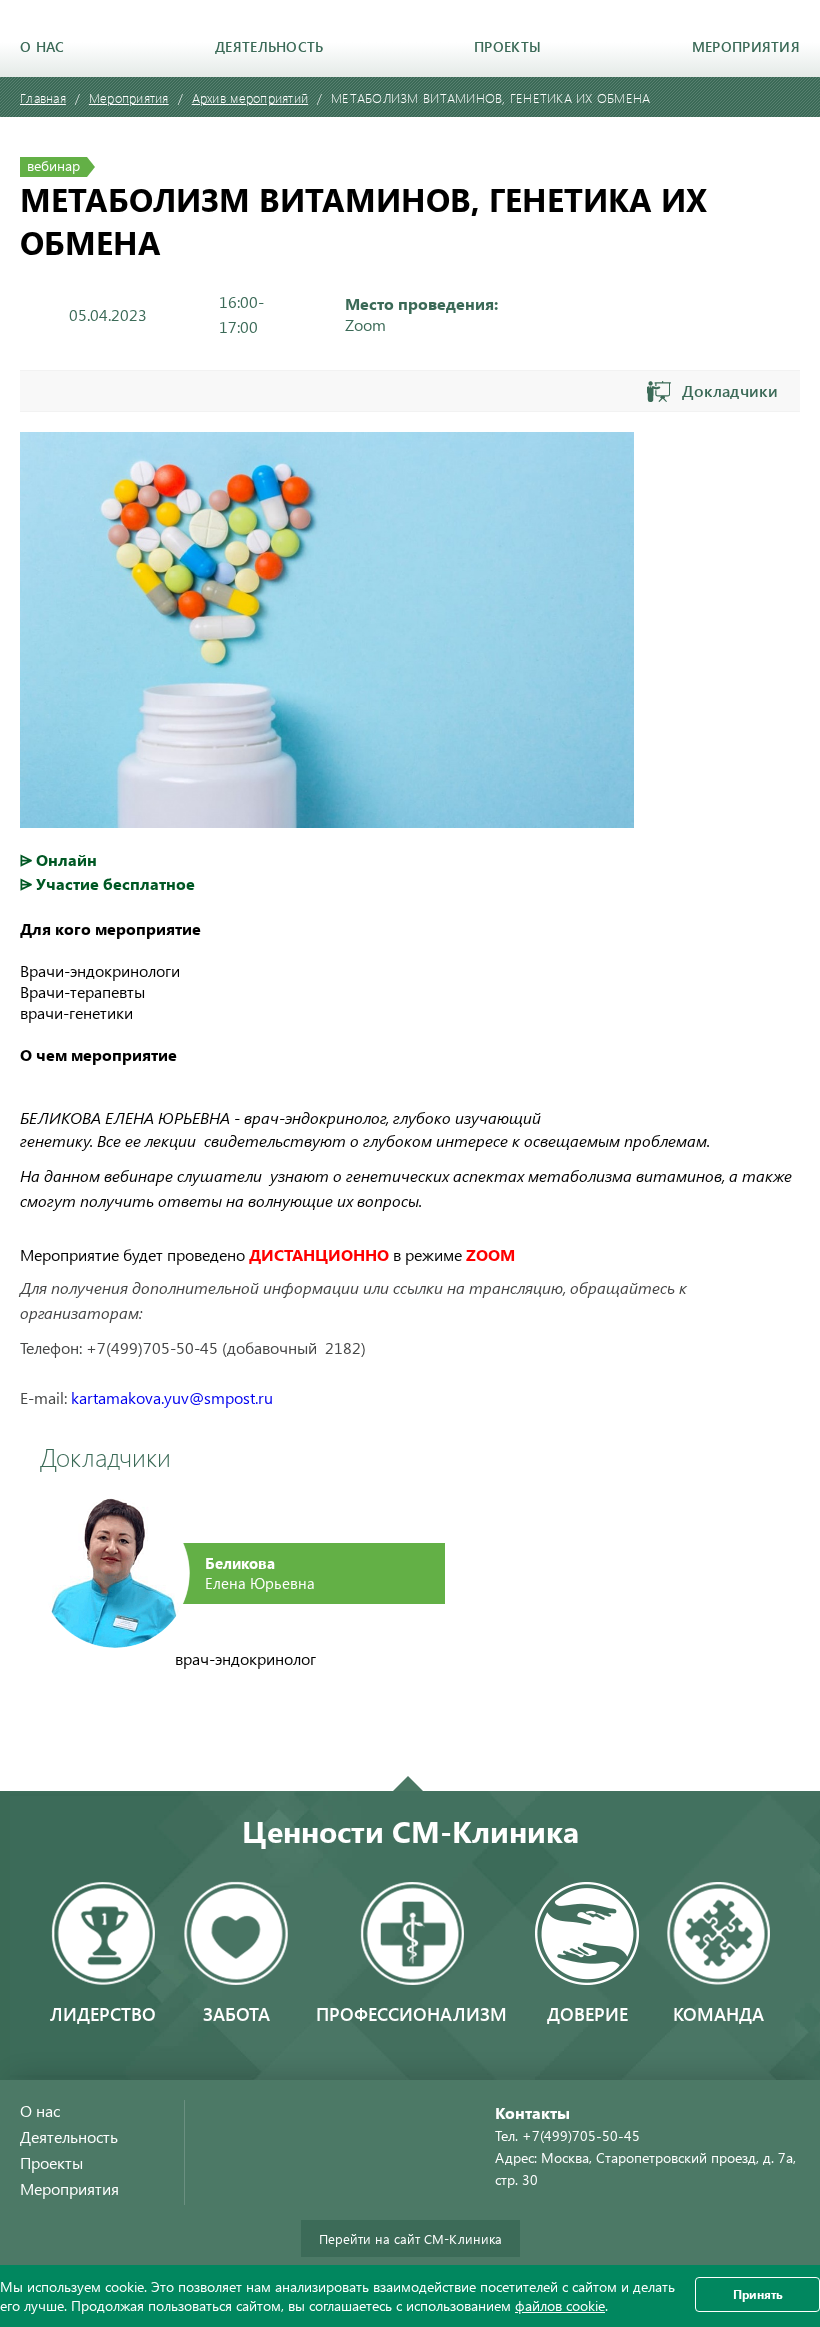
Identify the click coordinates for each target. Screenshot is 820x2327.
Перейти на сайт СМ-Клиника (410, 2238)
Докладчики (730, 390)
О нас (42, 46)
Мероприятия (746, 46)
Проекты (507, 46)
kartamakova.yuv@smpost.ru (172, 1397)
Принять (758, 2294)
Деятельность (269, 46)
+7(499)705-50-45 (581, 2135)
